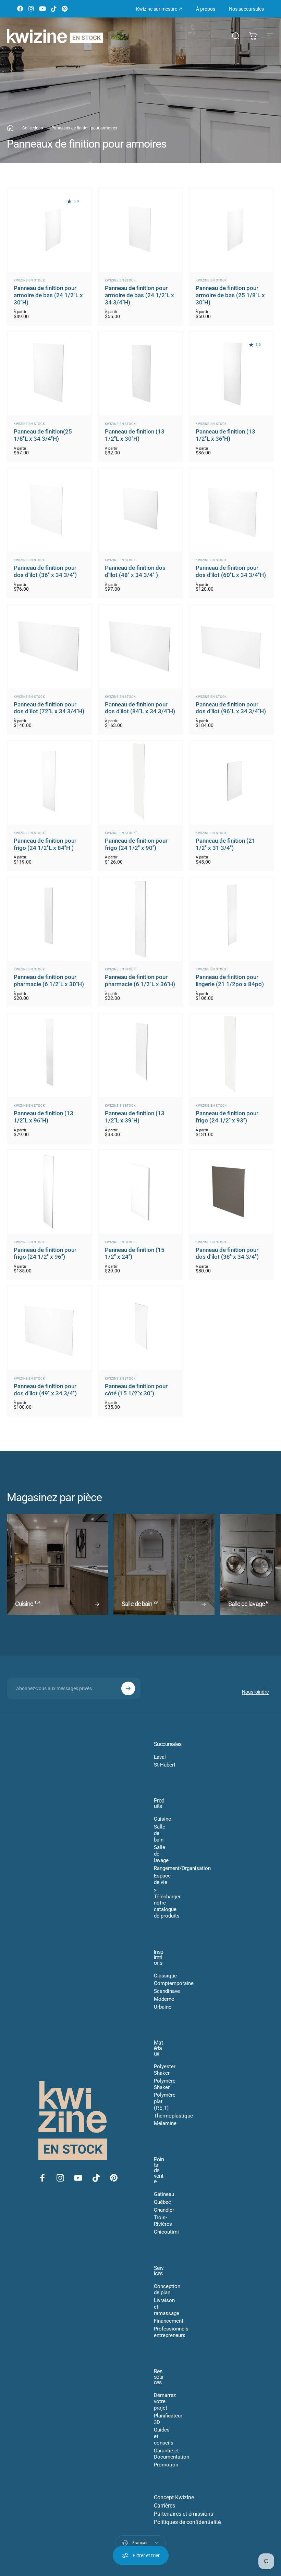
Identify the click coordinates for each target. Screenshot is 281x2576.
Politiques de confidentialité (187, 2522)
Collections (33, 128)
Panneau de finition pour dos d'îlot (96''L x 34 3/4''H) (231, 708)
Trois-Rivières (163, 2221)
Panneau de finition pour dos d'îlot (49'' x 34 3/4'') (45, 1390)
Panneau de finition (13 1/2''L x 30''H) (135, 435)
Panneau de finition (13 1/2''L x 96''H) (44, 1117)
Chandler (164, 2210)
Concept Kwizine (174, 2497)
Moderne (164, 1999)
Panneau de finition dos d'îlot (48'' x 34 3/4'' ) (135, 571)
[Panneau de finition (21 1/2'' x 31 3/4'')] (231, 783)
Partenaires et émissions (184, 2514)
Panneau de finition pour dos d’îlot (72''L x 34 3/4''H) (49, 708)
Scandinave (167, 1991)
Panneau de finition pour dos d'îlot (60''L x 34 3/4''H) (231, 571)
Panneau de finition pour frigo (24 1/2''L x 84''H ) (45, 844)
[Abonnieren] (128, 1688)
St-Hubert (165, 1765)
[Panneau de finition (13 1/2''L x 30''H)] (140, 374)
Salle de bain (160, 1833)
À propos (206, 9)
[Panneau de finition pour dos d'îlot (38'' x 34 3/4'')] (231, 1192)
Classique (165, 1976)
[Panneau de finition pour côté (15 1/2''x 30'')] (140, 1328)
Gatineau (164, 2194)
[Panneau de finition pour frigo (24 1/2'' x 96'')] (50, 1192)
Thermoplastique (173, 2116)
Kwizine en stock (29, 280)
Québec (162, 2202)
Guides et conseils (164, 2436)
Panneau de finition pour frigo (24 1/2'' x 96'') (45, 1254)
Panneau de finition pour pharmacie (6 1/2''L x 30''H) (49, 981)
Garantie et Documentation (172, 2454)
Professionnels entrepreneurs (171, 2332)
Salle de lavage (161, 1854)
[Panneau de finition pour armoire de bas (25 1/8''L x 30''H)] (231, 230)
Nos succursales (246, 9)
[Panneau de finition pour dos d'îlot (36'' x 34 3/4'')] (50, 510)
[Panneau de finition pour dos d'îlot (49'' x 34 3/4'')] (50, 1328)
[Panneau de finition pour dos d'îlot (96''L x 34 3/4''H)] (231, 646)
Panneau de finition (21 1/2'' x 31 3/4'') (225, 844)
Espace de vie (162, 1879)
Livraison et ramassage (167, 2307)
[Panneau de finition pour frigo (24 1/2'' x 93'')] (231, 1055)
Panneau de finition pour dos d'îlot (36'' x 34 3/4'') (45, 571)
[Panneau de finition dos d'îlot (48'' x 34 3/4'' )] (140, 510)
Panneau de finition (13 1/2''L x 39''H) (135, 1117)
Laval (160, 1757)
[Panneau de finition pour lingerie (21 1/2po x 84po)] (231, 919)
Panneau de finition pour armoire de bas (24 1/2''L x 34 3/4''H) (139, 295)
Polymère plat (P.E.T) (165, 2101)
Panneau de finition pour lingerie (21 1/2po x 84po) (230, 981)
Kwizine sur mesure (159, 9)
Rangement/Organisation (182, 1868)
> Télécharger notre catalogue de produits (167, 1903)
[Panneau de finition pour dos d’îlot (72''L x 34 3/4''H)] (50, 646)
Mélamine (165, 2123)
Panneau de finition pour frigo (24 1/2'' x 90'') (136, 844)
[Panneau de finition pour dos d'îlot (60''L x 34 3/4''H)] (231, 510)
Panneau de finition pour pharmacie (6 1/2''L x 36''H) (140, 981)
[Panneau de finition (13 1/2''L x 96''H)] (50, 1055)
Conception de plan (167, 2290)
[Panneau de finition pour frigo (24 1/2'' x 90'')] (140, 783)
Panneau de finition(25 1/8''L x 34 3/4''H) (43, 435)
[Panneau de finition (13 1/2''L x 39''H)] (140, 1055)
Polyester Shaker (165, 2070)
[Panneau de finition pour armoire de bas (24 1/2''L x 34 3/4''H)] (140, 230)
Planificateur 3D (168, 2419)
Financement (169, 2321)
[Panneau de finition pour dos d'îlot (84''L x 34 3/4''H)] (140, 646)
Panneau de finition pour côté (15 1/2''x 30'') (136, 1390)
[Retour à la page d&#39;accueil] (10, 128)
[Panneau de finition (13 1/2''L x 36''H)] (231, 374)
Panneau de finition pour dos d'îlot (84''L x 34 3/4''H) (140, 708)
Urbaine (163, 2007)
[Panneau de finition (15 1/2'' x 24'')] (140, 1192)
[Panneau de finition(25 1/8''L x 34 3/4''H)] (50, 374)
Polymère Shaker (165, 2084)
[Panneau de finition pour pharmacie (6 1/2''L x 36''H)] (140, 919)
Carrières (164, 2506)
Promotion (166, 2465)
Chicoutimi (166, 2232)
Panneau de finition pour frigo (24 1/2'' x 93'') (227, 1117)
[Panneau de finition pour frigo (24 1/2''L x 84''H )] (50, 783)
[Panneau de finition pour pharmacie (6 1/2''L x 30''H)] (50, 919)
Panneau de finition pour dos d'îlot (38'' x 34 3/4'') (227, 1254)
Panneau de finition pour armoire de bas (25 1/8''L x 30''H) (230, 295)
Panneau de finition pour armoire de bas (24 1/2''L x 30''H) (48, 295)
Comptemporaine (174, 1983)
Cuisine (162, 1819)
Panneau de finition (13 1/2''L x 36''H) (225, 435)
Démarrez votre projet (165, 2402)
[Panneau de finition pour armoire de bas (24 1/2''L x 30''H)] (50, 230)
